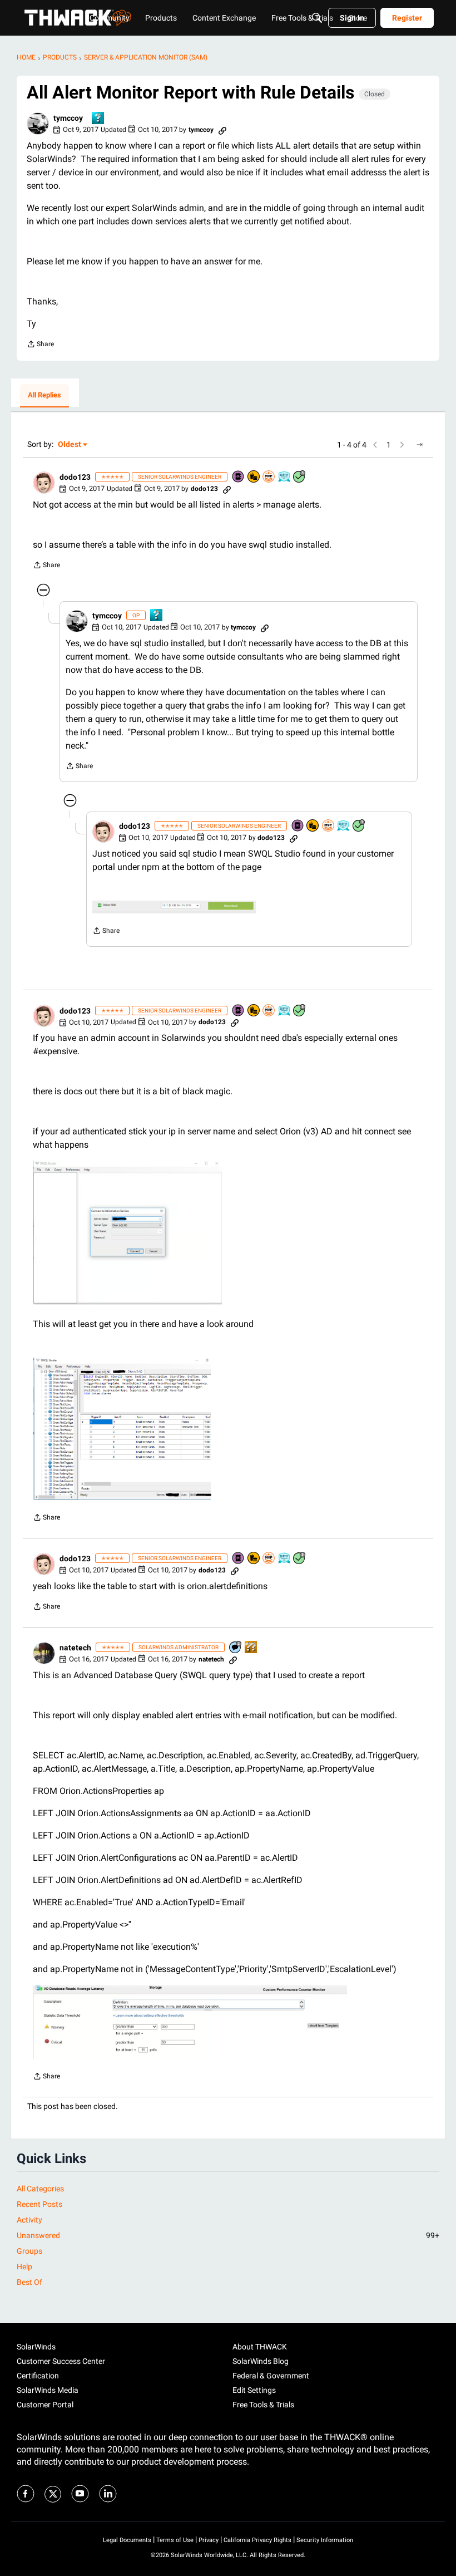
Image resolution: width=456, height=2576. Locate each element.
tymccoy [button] (68, 118)
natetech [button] (75, 1648)
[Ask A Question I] (98, 119)
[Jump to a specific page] (420, 445)
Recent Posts (39, 2204)
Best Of (29, 2282)
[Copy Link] (222, 130)
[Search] (317, 18)
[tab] (44, 396)
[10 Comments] (236, 1648)
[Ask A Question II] (251, 1648)
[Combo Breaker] (254, 477)
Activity (29, 2220)
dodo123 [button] (75, 477)
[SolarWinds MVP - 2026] (269, 477)
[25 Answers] (300, 477)
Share (40, 345)
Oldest (70, 445)
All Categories (40, 2189)
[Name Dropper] (239, 477)
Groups (29, 2251)
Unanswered (228, 2235)
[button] (38, 124)
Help (24, 2267)
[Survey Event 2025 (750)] (285, 477)
